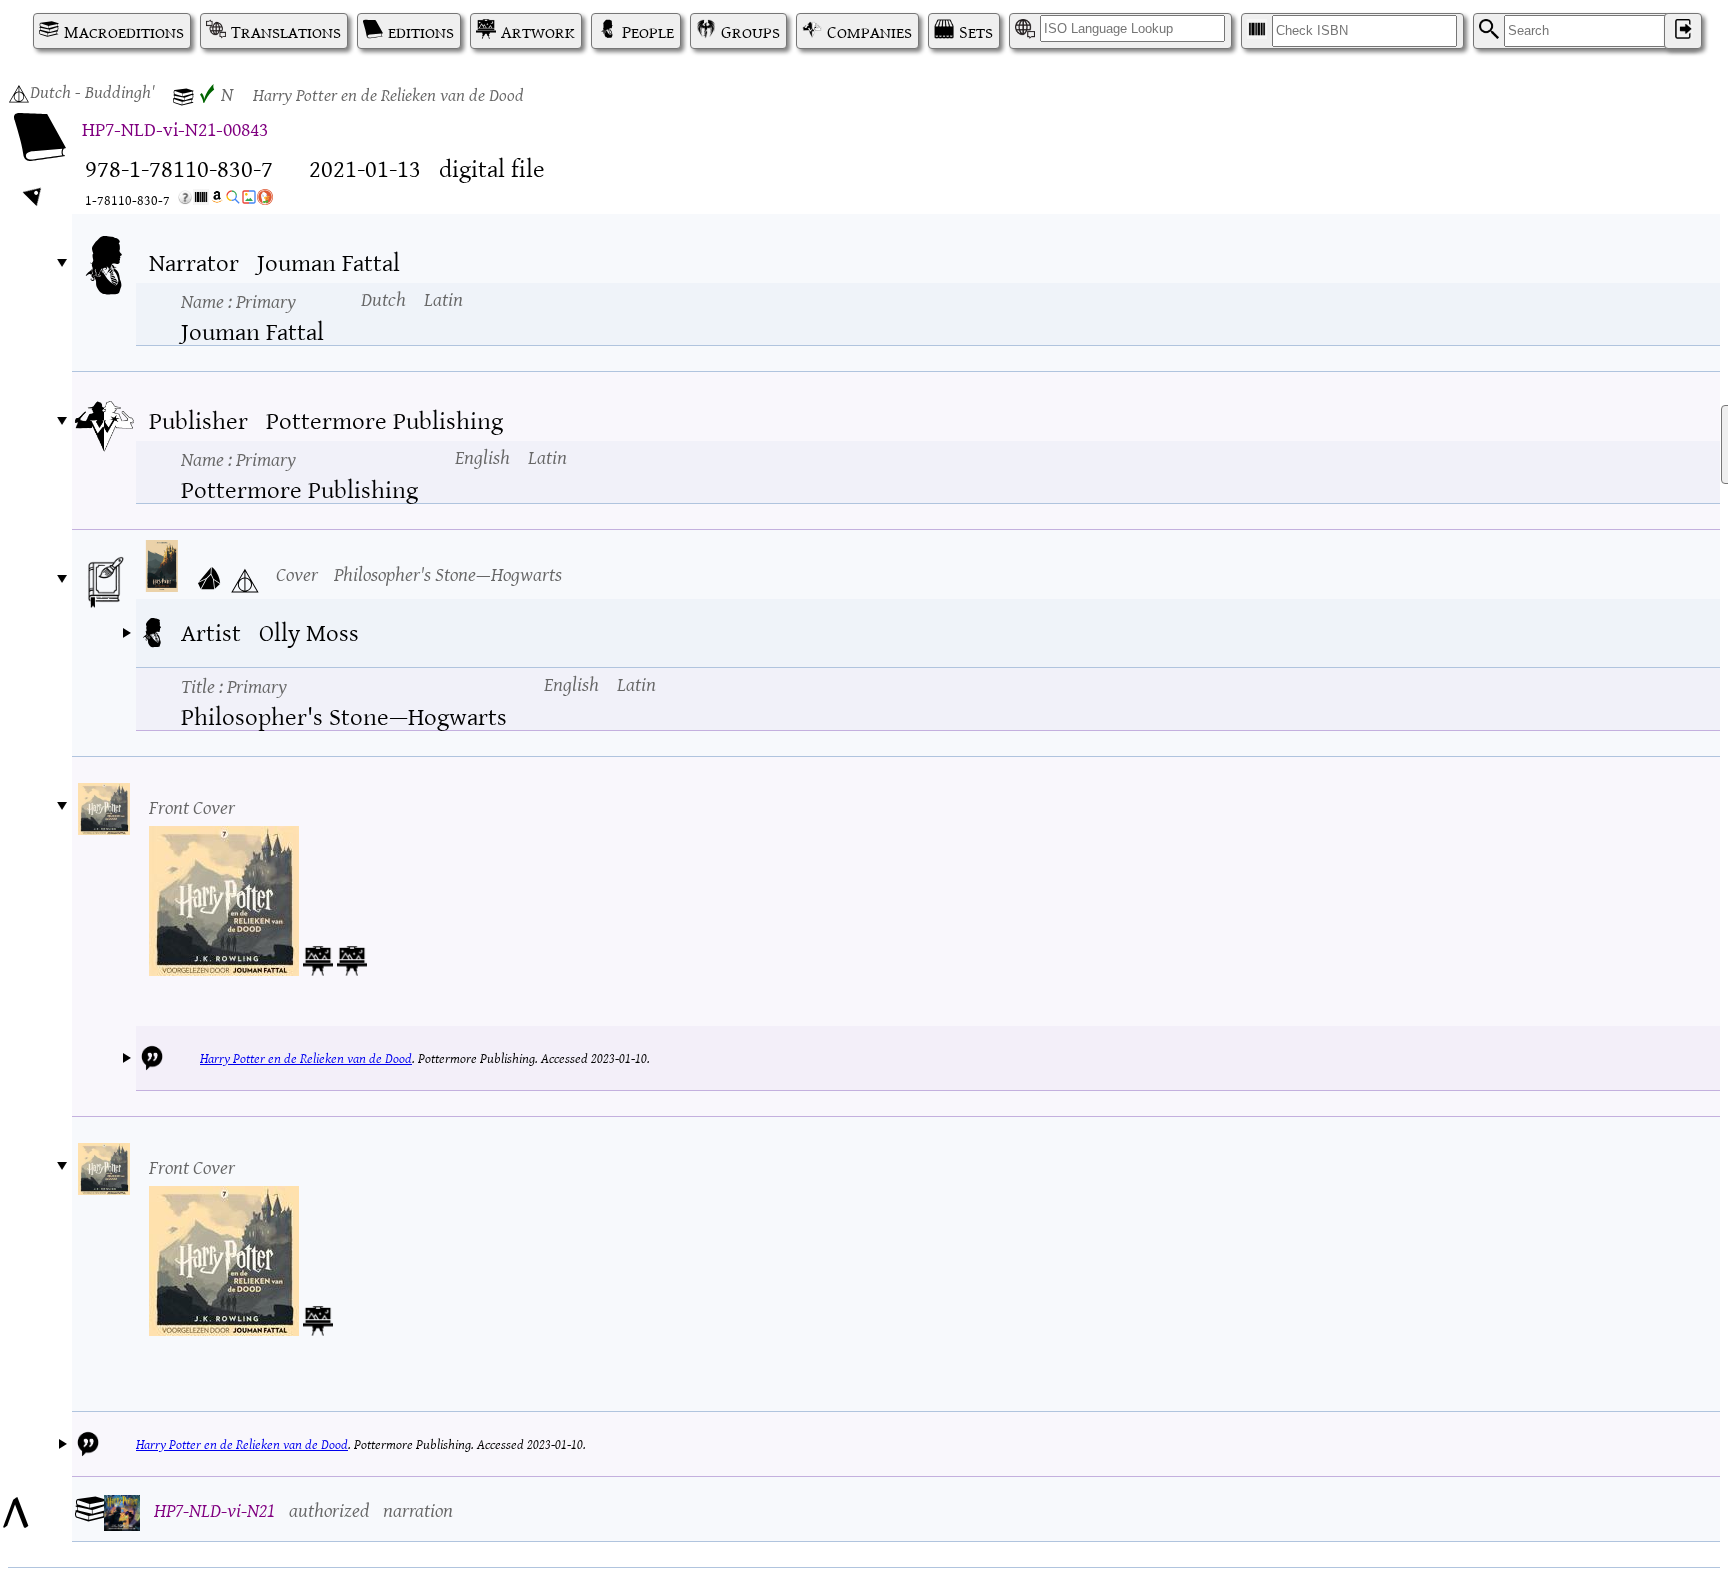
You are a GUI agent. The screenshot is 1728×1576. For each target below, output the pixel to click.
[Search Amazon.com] (217, 200)
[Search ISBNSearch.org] (201, 200)
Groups (750, 31)
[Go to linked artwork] (318, 957)
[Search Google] (233, 200)
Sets (976, 31)
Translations (286, 31)
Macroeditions (124, 31)
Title (234, 685)
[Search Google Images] (249, 200)
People (648, 31)
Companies (869, 31)
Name (238, 300)
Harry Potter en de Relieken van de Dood (306, 1057)
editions (421, 31)
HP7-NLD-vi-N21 (214, 1508)
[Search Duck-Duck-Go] (265, 200)
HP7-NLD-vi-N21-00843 (175, 127)
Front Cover (192, 805)
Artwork (538, 31)
